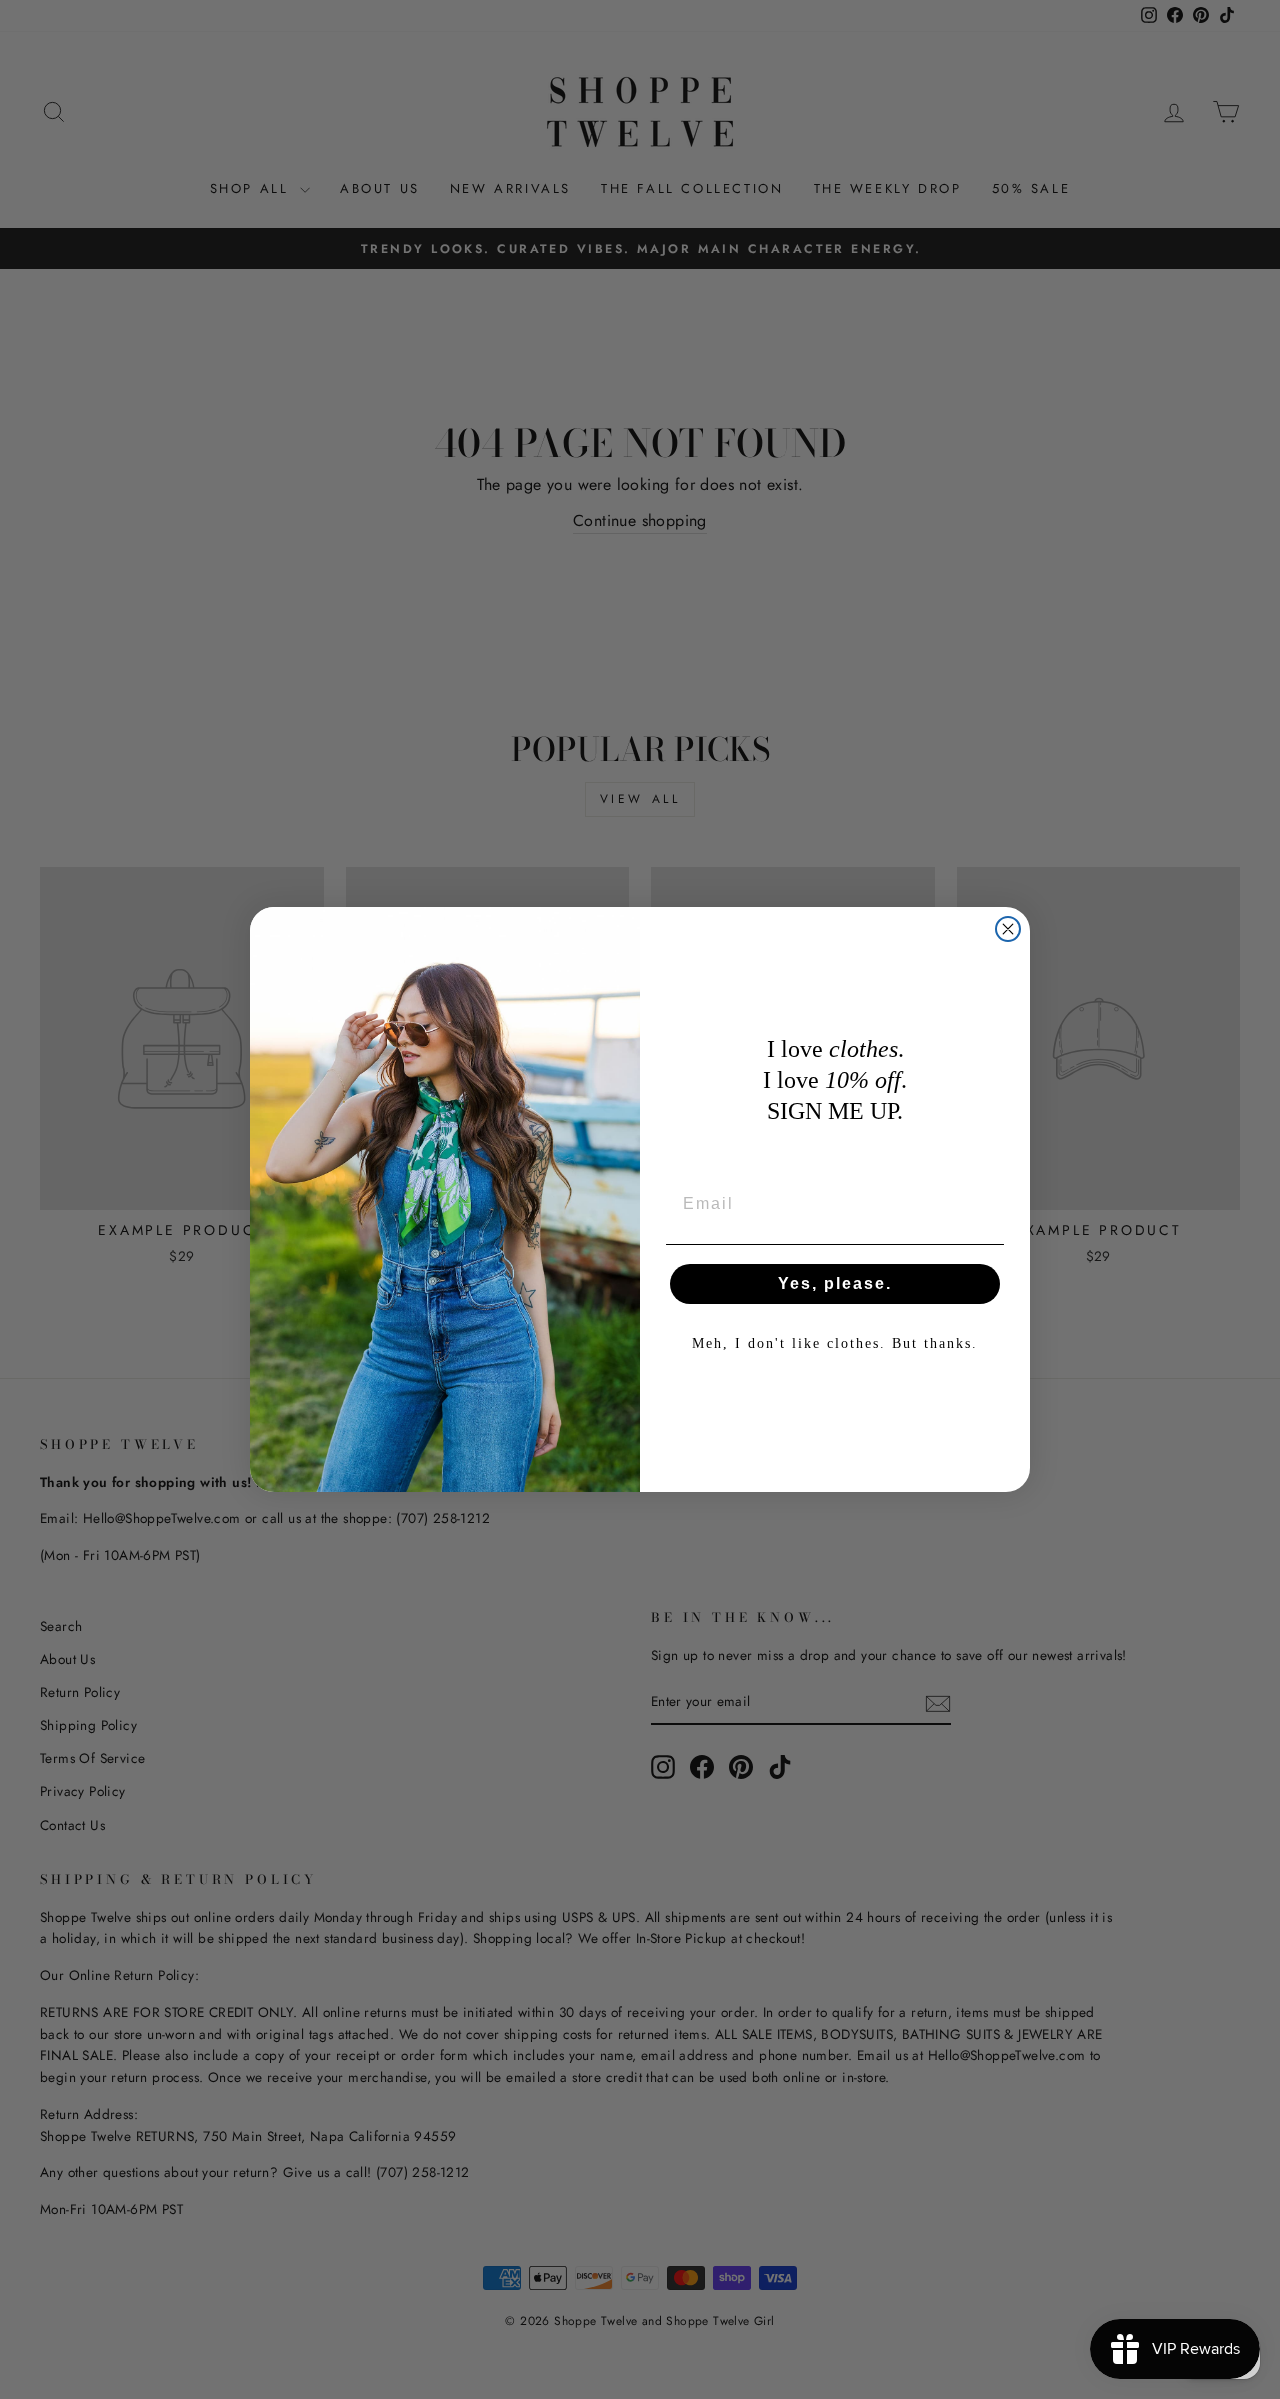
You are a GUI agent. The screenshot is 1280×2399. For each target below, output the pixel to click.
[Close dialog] (1008, 929)
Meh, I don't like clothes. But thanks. (835, 1343)
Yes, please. (835, 1283)
